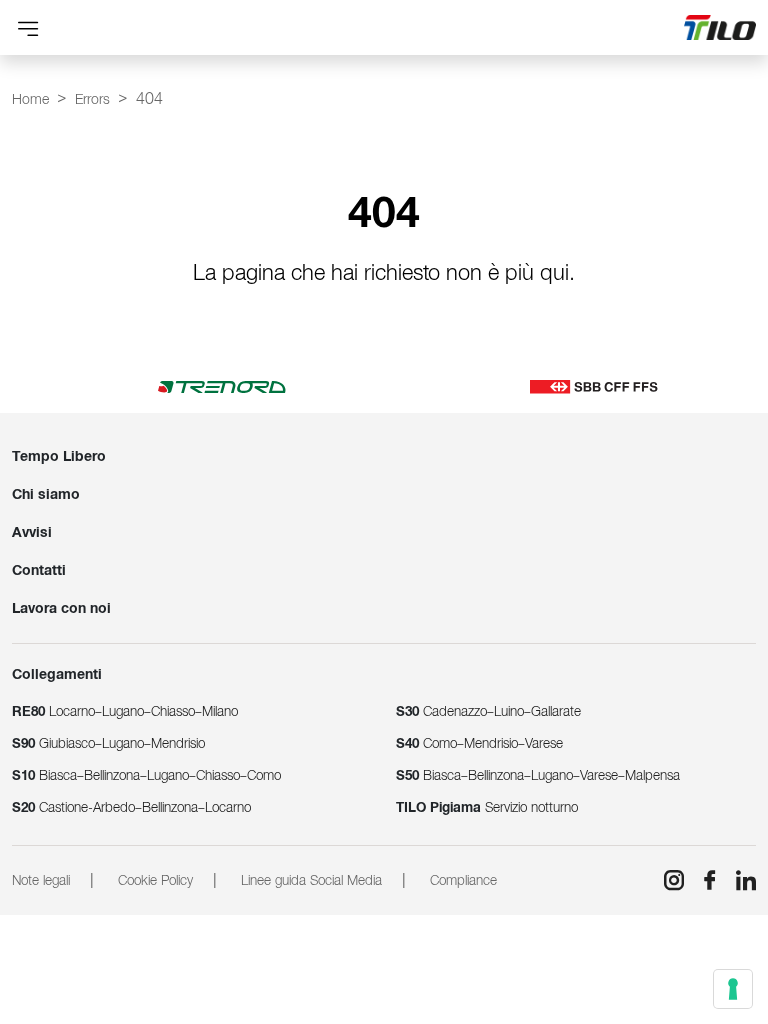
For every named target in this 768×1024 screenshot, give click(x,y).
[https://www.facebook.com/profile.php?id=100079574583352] (702, 880)
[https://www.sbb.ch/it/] (594, 385)
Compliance (463, 880)
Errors (92, 99)
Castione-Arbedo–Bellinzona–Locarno (131, 807)
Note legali (41, 880)
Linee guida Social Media (311, 880)
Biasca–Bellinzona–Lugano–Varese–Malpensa (538, 775)
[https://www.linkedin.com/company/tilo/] (738, 880)
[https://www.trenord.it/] (222, 385)
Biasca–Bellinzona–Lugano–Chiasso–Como (146, 775)
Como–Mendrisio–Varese (479, 743)
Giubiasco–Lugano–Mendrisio (108, 743)
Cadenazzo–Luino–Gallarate (488, 711)
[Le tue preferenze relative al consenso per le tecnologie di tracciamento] (733, 989)
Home (30, 99)
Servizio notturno (487, 807)
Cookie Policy (155, 880)
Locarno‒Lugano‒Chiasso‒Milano (125, 711)
